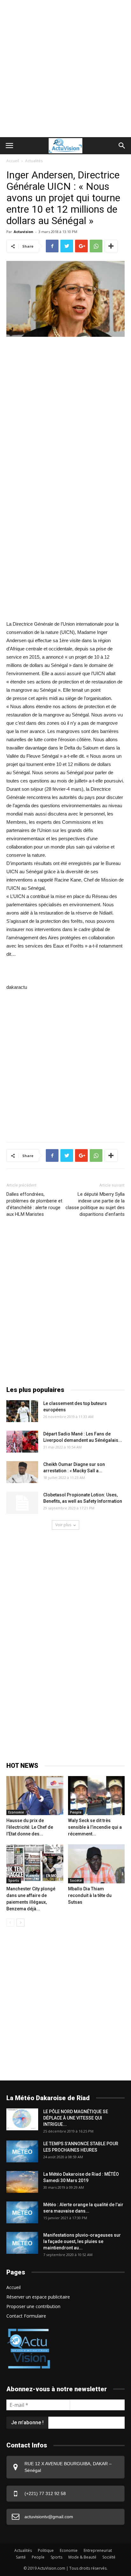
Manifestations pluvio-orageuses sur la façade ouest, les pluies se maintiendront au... (82, 2241)
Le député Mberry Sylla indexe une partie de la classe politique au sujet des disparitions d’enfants (95, 1204)
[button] (122, 146)
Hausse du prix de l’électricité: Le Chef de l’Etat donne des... (30, 1827)
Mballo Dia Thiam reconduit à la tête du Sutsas (90, 1895)
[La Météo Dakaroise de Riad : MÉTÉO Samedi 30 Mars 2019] (22, 2182)
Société (76, 1880)
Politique (46, 2550)
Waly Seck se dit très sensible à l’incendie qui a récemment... (95, 1827)
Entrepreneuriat (98, 2550)
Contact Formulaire (26, 2316)
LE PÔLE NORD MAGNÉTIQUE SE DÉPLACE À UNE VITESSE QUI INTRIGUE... (76, 2118)
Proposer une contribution (33, 2306)
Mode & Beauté (82, 2557)
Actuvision (24, 232)
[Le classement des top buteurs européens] (22, 1411)
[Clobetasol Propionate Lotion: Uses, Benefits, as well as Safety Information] (22, 1503)
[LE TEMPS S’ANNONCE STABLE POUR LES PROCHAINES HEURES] (22, 2151)
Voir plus (63, 1525)
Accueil (13, 161)
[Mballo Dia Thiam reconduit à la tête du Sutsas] (97, 1864)
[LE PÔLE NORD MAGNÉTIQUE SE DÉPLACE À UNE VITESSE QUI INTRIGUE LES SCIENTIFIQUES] (22, 2119)
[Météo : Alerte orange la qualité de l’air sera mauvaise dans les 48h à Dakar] (22, 2212)
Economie (16, 1812)
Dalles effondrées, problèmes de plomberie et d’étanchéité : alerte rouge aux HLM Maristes (34, 1204)
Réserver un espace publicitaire (38, 2297)
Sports (14, 1880)
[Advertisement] (65, 69)
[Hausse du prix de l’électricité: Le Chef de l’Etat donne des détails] (35, 1796)
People (76, 1812)
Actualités (34, 161)
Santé (21, 2557)
